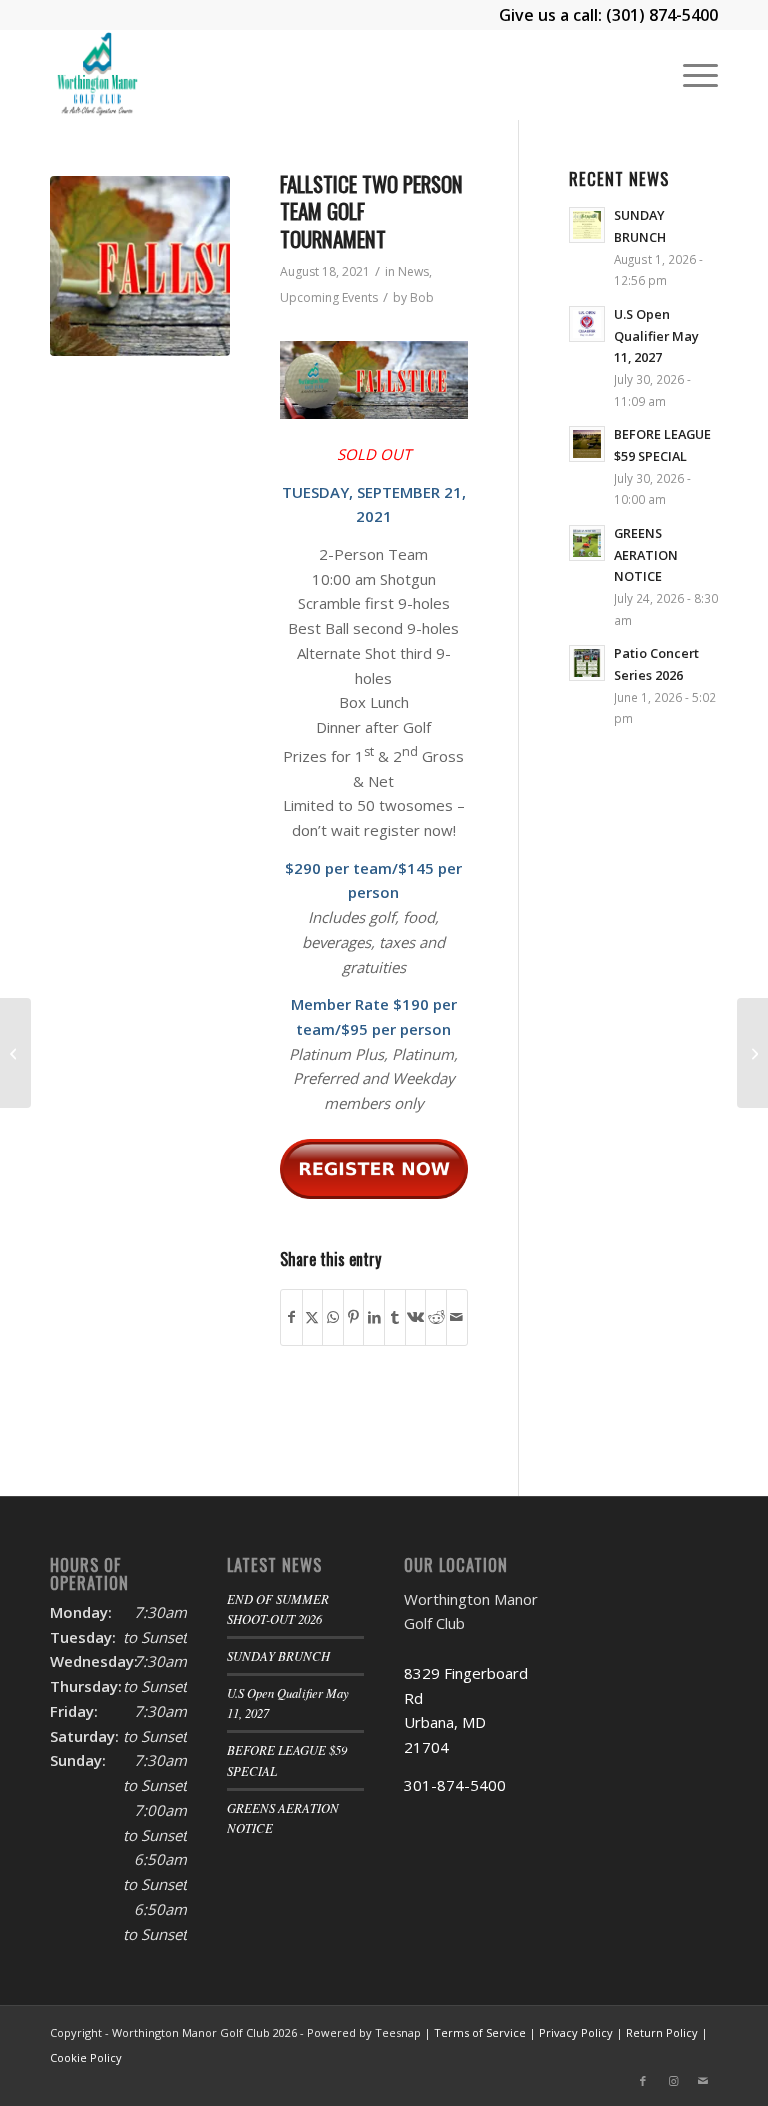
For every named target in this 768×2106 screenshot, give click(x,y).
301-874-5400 (455, 1785)
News (413, 271)
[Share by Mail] (457, 1317)
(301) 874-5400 (662, 15)
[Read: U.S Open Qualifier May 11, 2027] (587, 324)
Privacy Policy (576, 2032)
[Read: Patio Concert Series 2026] (587, 663)
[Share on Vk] (416, 1317)
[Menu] (690, 75)
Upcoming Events (329, 297)
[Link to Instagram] (673, 2081)
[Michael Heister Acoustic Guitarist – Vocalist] (15, 1053)
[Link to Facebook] (643, 2081)
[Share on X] (313, 1317)
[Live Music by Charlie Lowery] (752, 1053)
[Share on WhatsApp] (333, 1317)
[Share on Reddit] (436, 1317)
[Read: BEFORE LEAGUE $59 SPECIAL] (587, 444)
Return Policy (662, 2032)
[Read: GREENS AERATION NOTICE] (587, 543)
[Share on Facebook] (291, 1317)
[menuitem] (690, 75)
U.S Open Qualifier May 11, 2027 (656, 335)
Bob (422, 297)
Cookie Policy (86, 2057)
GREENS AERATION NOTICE (646, 554)
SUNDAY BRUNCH (278, 1655)
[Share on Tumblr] (395, 1317)
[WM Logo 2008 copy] (96, 75)
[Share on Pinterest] (354, 1317)
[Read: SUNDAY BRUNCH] (587, 225)
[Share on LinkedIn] (374, 1317)
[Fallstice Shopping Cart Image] (140, 266)
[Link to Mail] (703, 2081)
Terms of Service (480, 2032)
